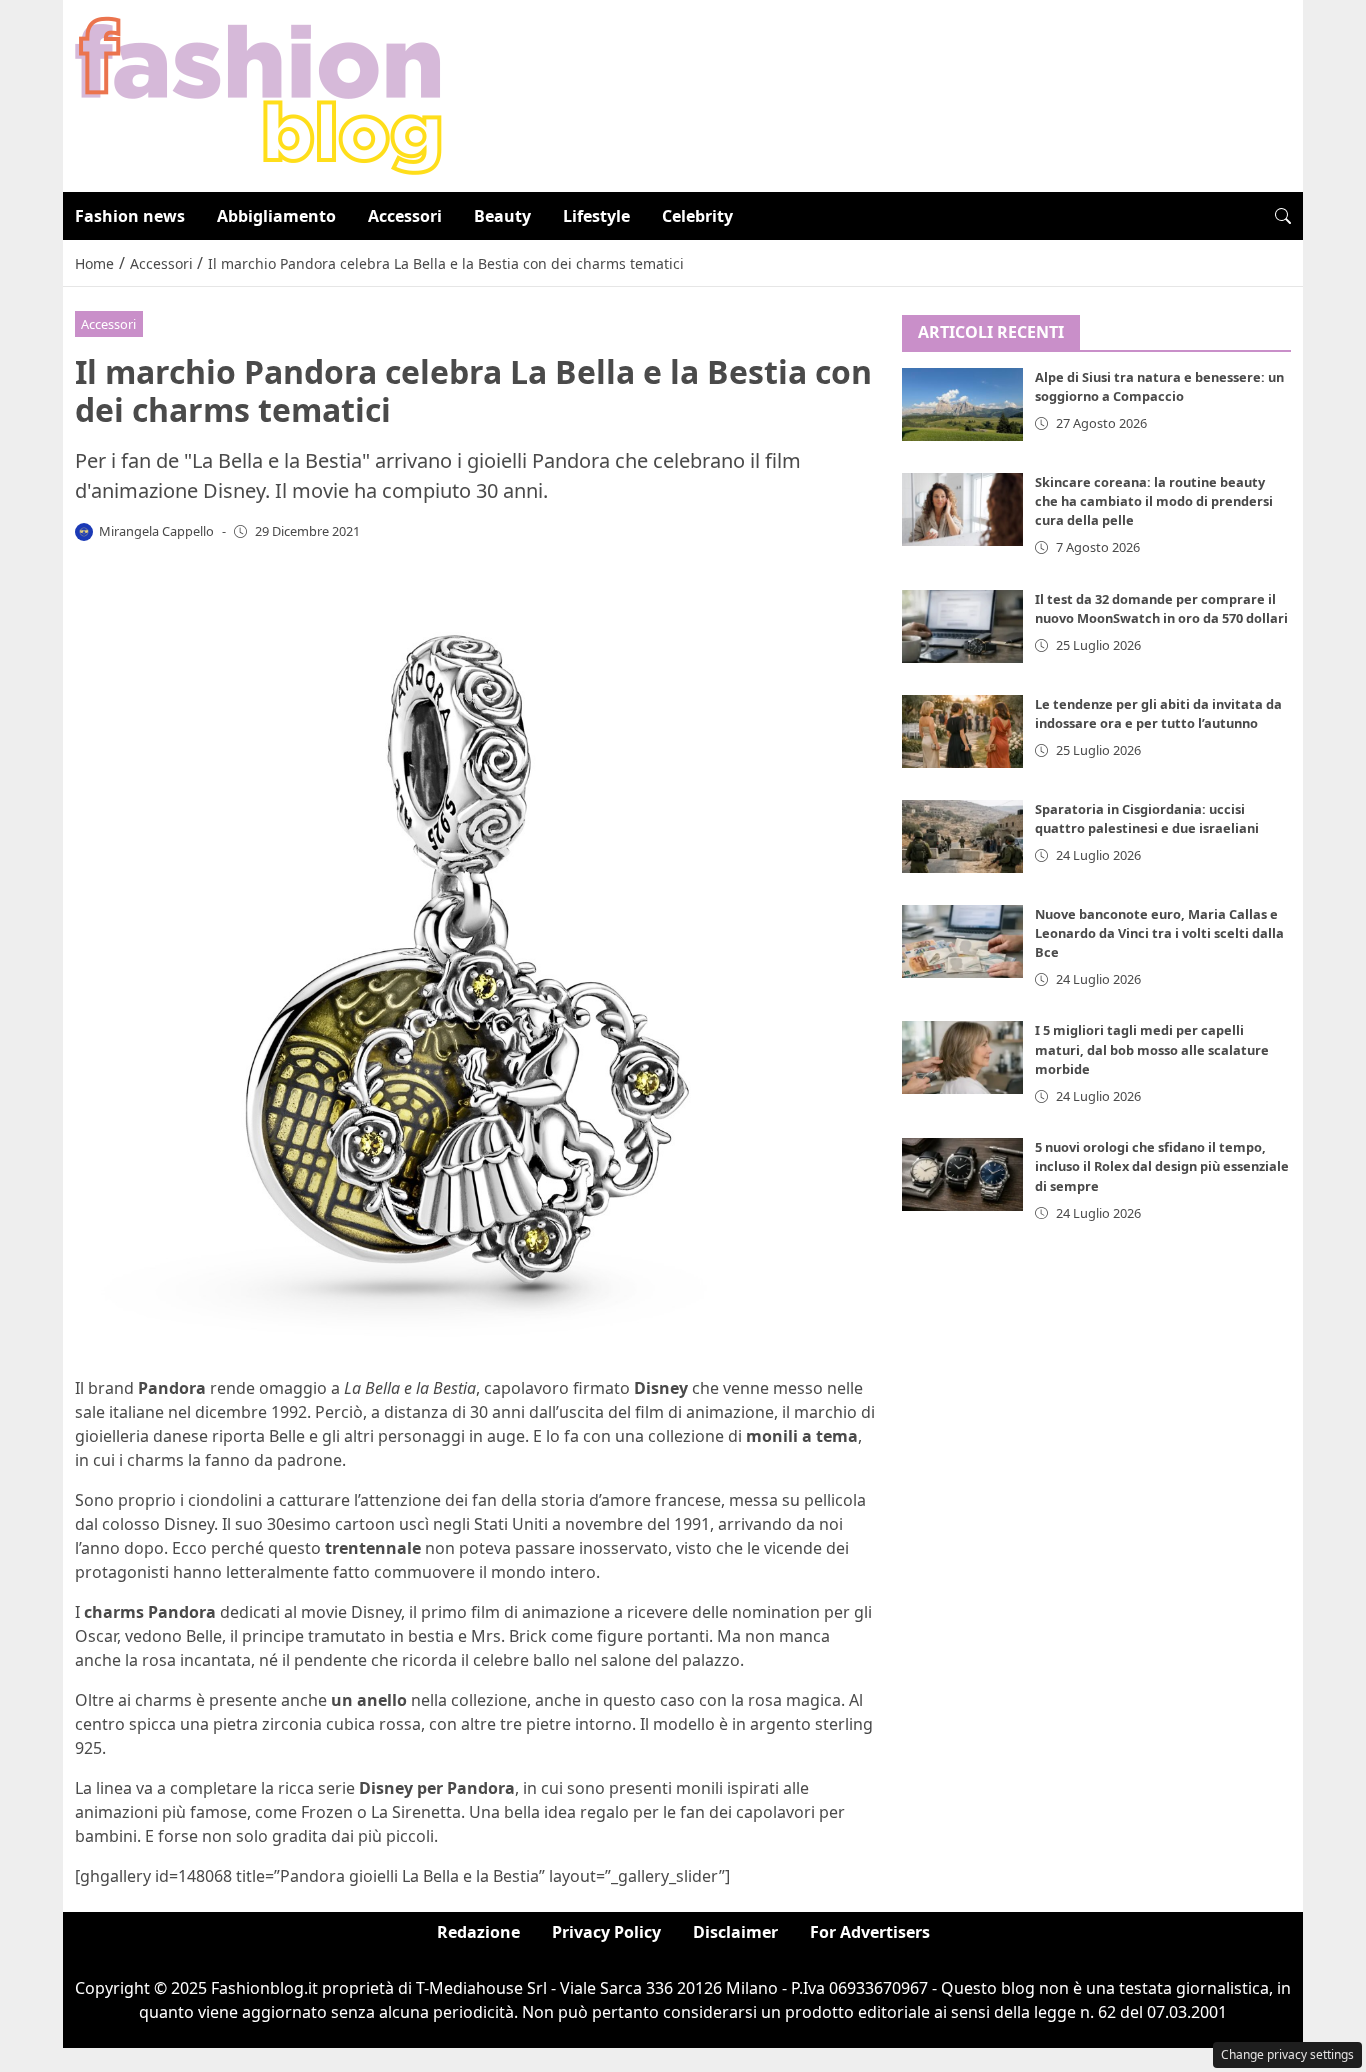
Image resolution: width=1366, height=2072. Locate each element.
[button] (1283, 216)
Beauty (502, 216)
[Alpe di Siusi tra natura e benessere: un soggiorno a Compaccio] (963, 405)
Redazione (478, 1932)
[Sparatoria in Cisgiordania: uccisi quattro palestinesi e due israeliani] (963, 836)
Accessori (405, 216)
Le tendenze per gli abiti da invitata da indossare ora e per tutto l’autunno (1158, 713)
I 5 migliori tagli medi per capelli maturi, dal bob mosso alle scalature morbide (1152, 1050)
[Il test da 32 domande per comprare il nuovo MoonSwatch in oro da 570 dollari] (963, 626)
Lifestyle (596, 216)
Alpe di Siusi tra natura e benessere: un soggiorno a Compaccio (1159, 387)
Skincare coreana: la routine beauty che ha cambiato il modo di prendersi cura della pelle (1154, 502)
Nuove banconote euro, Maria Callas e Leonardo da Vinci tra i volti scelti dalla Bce (1159, 934)
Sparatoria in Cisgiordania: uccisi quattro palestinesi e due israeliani (1147, 818)
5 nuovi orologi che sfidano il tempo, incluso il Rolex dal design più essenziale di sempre (1162, 1167)
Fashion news (130, 216)
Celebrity (697, 216)
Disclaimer (735, 1932)
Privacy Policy (606, 1932)
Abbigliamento (276, 216)
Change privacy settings (1287, 2054)
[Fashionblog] (258, 94)
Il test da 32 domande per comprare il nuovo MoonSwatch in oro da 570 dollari (1161, 608)
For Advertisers (870, 1932)
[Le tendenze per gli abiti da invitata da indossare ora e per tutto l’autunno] (963, 731)
